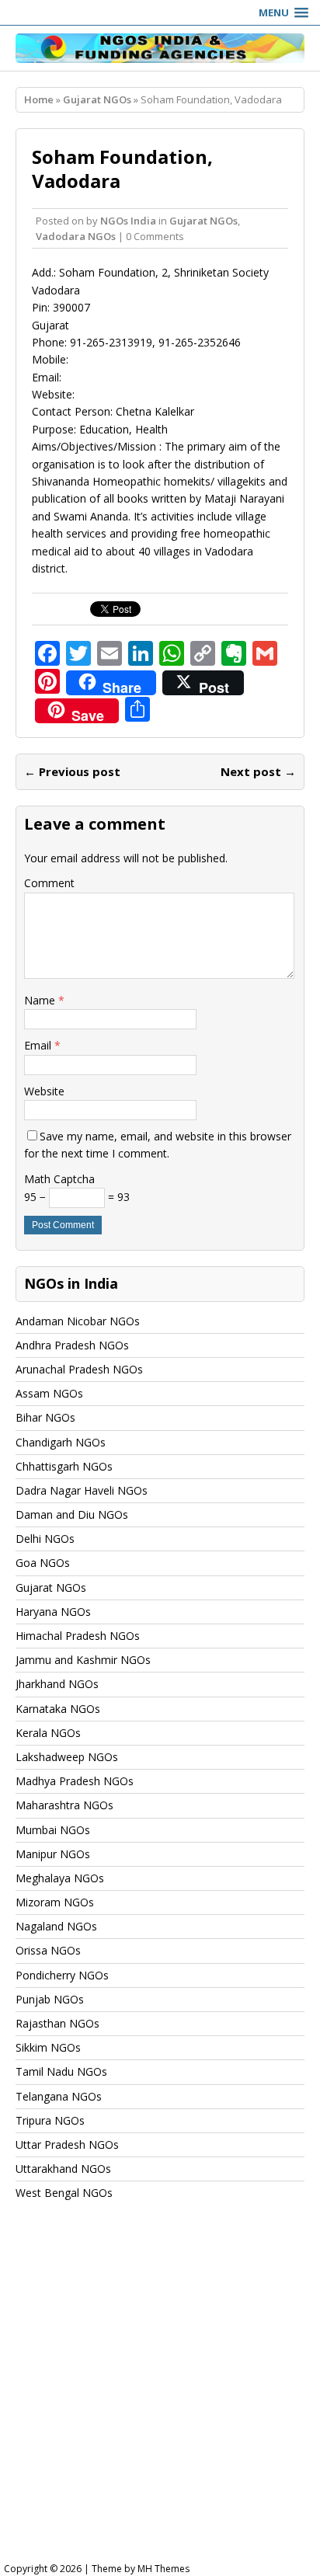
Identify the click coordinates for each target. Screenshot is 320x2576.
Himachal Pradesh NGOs (78, 1636)
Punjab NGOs (50, 1999)
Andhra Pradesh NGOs (72, 1345)
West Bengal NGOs (64, 2193)
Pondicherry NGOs (62, 1975)
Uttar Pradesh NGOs (67, 2144)
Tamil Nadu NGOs (61, 2071)
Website (44, 1091)
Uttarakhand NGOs (63, 2169)
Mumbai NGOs (53, 1830)
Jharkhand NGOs (57, 1684)
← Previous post (72, 771)
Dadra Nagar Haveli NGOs (82, 1490)
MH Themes (163, 2569)
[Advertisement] (160, 2397)
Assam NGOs (49, 1393)
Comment (49, 883)
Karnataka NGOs (58, 1709)
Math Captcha (59, 1179)
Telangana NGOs (59, 2096)
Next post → (258, 771)
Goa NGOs (43, 1563)
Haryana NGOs (53, 1612)
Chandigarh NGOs (61, 1442)
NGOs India (128, 221)
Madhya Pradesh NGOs (75, 1781)
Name (41, 1000)
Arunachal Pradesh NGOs (79, 1369)
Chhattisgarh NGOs (64, 1466)
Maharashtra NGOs (64, 1805)
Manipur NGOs (53, 1854)
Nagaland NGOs (56, 1926)
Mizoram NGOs (55, 1902)
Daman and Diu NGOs (72, 1514)
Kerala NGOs (48, 1733)
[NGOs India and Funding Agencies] (160, 48)
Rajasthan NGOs (57, 2023)
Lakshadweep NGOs (67, 1757)
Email (39, 1045)
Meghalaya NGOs (60, 1878)
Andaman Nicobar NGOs (78, 1321)
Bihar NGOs (45, 1417)
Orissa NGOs (48, 1950)
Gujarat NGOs (203, 221)
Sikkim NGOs (48, 2047)
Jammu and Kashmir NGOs (83, 1660)
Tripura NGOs (50, 2120)
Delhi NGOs (45, 1539)
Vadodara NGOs (76, 236)
